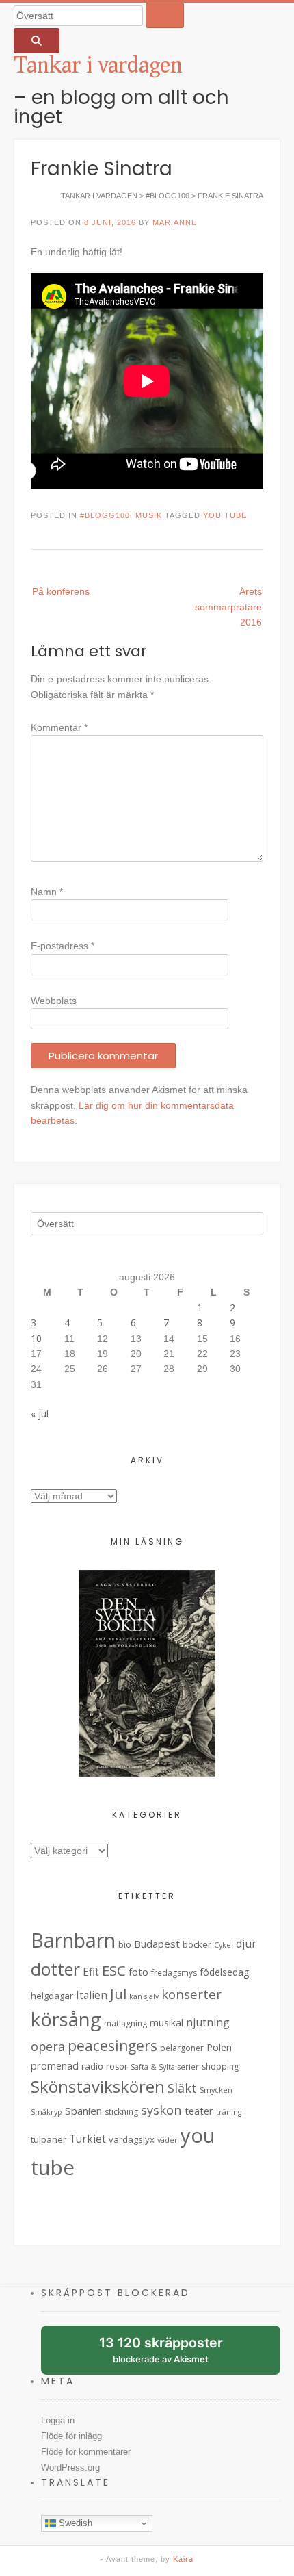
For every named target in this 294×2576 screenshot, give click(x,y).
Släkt (182, 2088)
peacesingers (112, 2046)
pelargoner (182, 2048)
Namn (47, 892)
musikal (166, 2023)
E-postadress (63, 946)
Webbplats (54, 1001)
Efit (91, 1972)
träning (229, 2112)
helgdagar (52, 1996)
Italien (92, 1995)
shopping (220, 2066)
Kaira (183, 2559)
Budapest (157, 1944)
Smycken (216, 2090)
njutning (208, 2022)
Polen (219, 2047)
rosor (117, 2066)
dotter (55, 1969)
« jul (40, 1414)
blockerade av (171, 2355)
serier (188, 2067)
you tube (225, 515)
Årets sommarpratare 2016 (228, 607)
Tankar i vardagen (98, 64)
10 (36, 1338)
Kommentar (59, 727)
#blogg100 (105, 515)
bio (125, 1944)
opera (48, 2046)
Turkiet (88, 2139)
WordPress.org (70, 2468)
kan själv (144, 1996)
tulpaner (49, 2139)
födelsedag (224, 1972)
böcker (197, 1944)
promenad (55, 2066)
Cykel (224, 1945)
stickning (121, 2112)
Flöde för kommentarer (86, 2452)
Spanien (83, 2111)
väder (168, 2140)
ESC (114, 1970)
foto (138, 1972)
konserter (191, 1994)
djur (246, 1944)
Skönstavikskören (98, 2087)
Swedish (74, 2523)
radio (92, 2066)
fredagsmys (174, 1973)
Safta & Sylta (153, 2067)
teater (199, 2111)
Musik (149, 515)
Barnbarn (73, 1940)
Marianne (175, 222)
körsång (66, 2019)
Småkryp (46, 2112)
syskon (161, 2110)
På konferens (61, 591)
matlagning (125, 2023)
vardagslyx (132, 2139)
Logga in (58, 2420)
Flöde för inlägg (71, 2436)
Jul (118, 1994)
